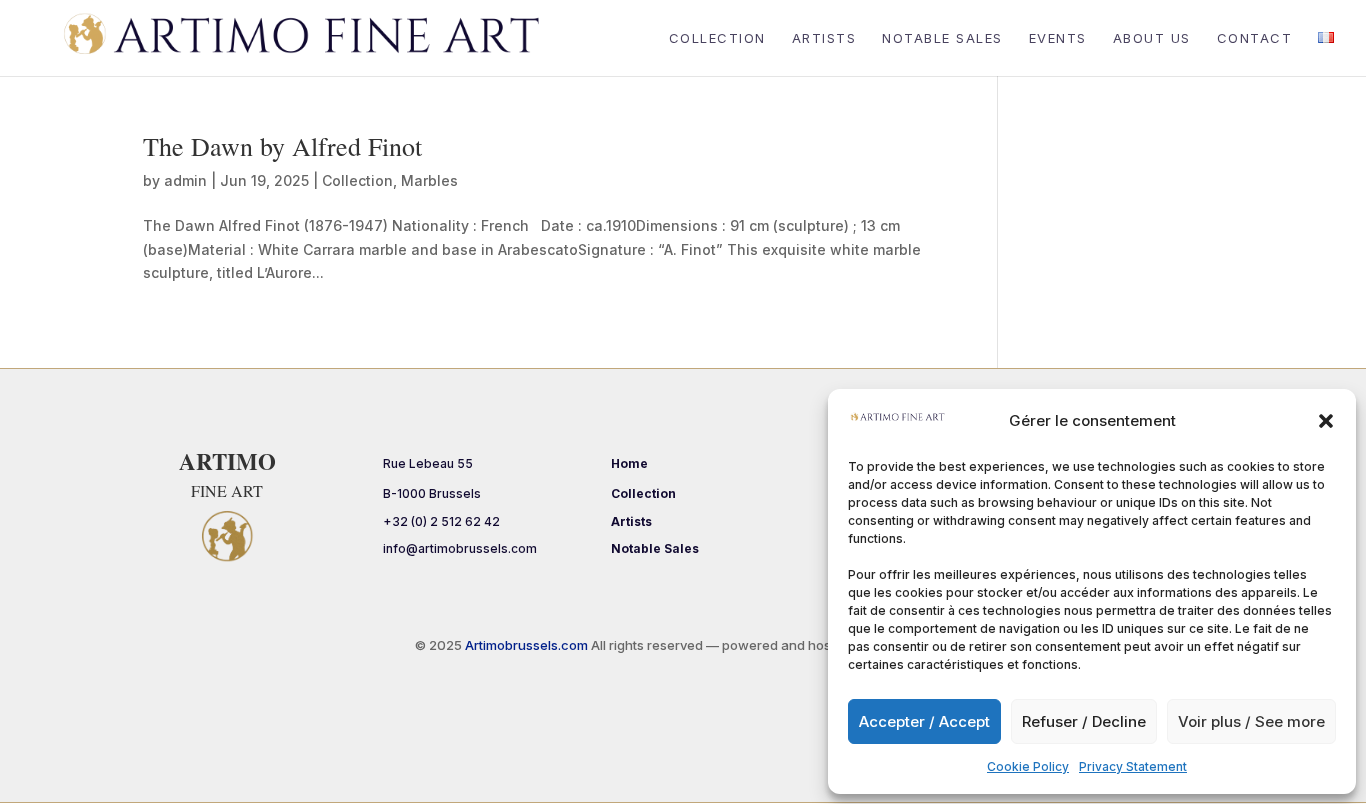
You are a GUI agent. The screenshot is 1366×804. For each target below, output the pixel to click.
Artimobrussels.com (528, 645)
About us (1152, 38)
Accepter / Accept (924, 721)
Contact (1255, 38)
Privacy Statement (1133, 766)
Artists (824, 38)
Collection (717, 38)
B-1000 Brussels (432, 493)
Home (629, 463)
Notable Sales (942, 38)
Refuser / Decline (1084, 721)
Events (1058, 38)
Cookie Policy (1028, 766)
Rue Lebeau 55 (428, 463)
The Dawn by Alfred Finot (282, 146)
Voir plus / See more (1251, 721)
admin (185, 180)
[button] (1326, 421)
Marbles (429, 180)
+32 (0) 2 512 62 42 (441, 521)
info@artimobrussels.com (460, 548)
